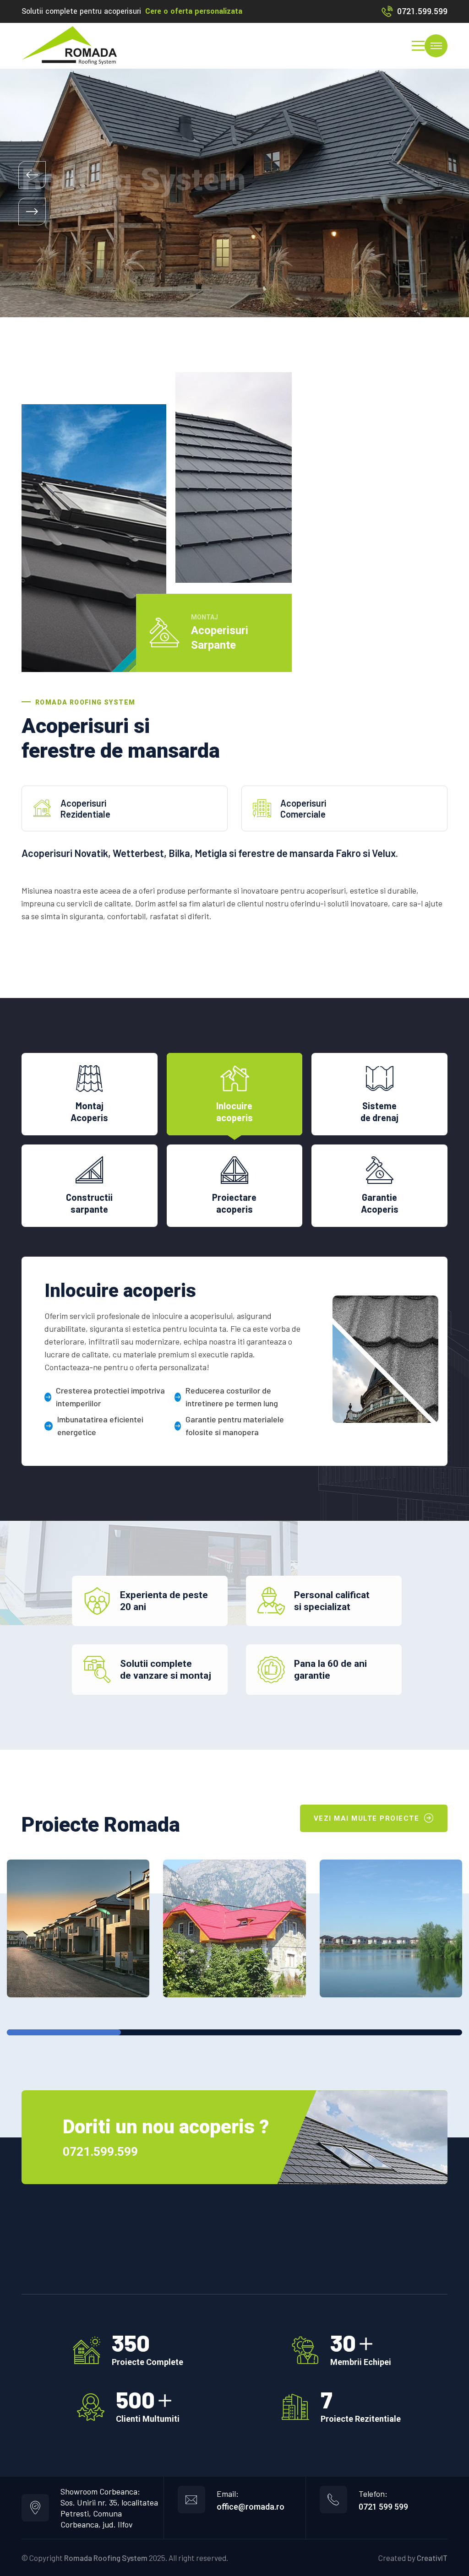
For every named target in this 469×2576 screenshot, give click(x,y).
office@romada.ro (251, 2507)
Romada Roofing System (106, 2558)
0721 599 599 (383, 2507)
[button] (32, 175)
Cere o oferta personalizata (194, 11)
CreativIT (432, 2558)
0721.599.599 (422, 11)
